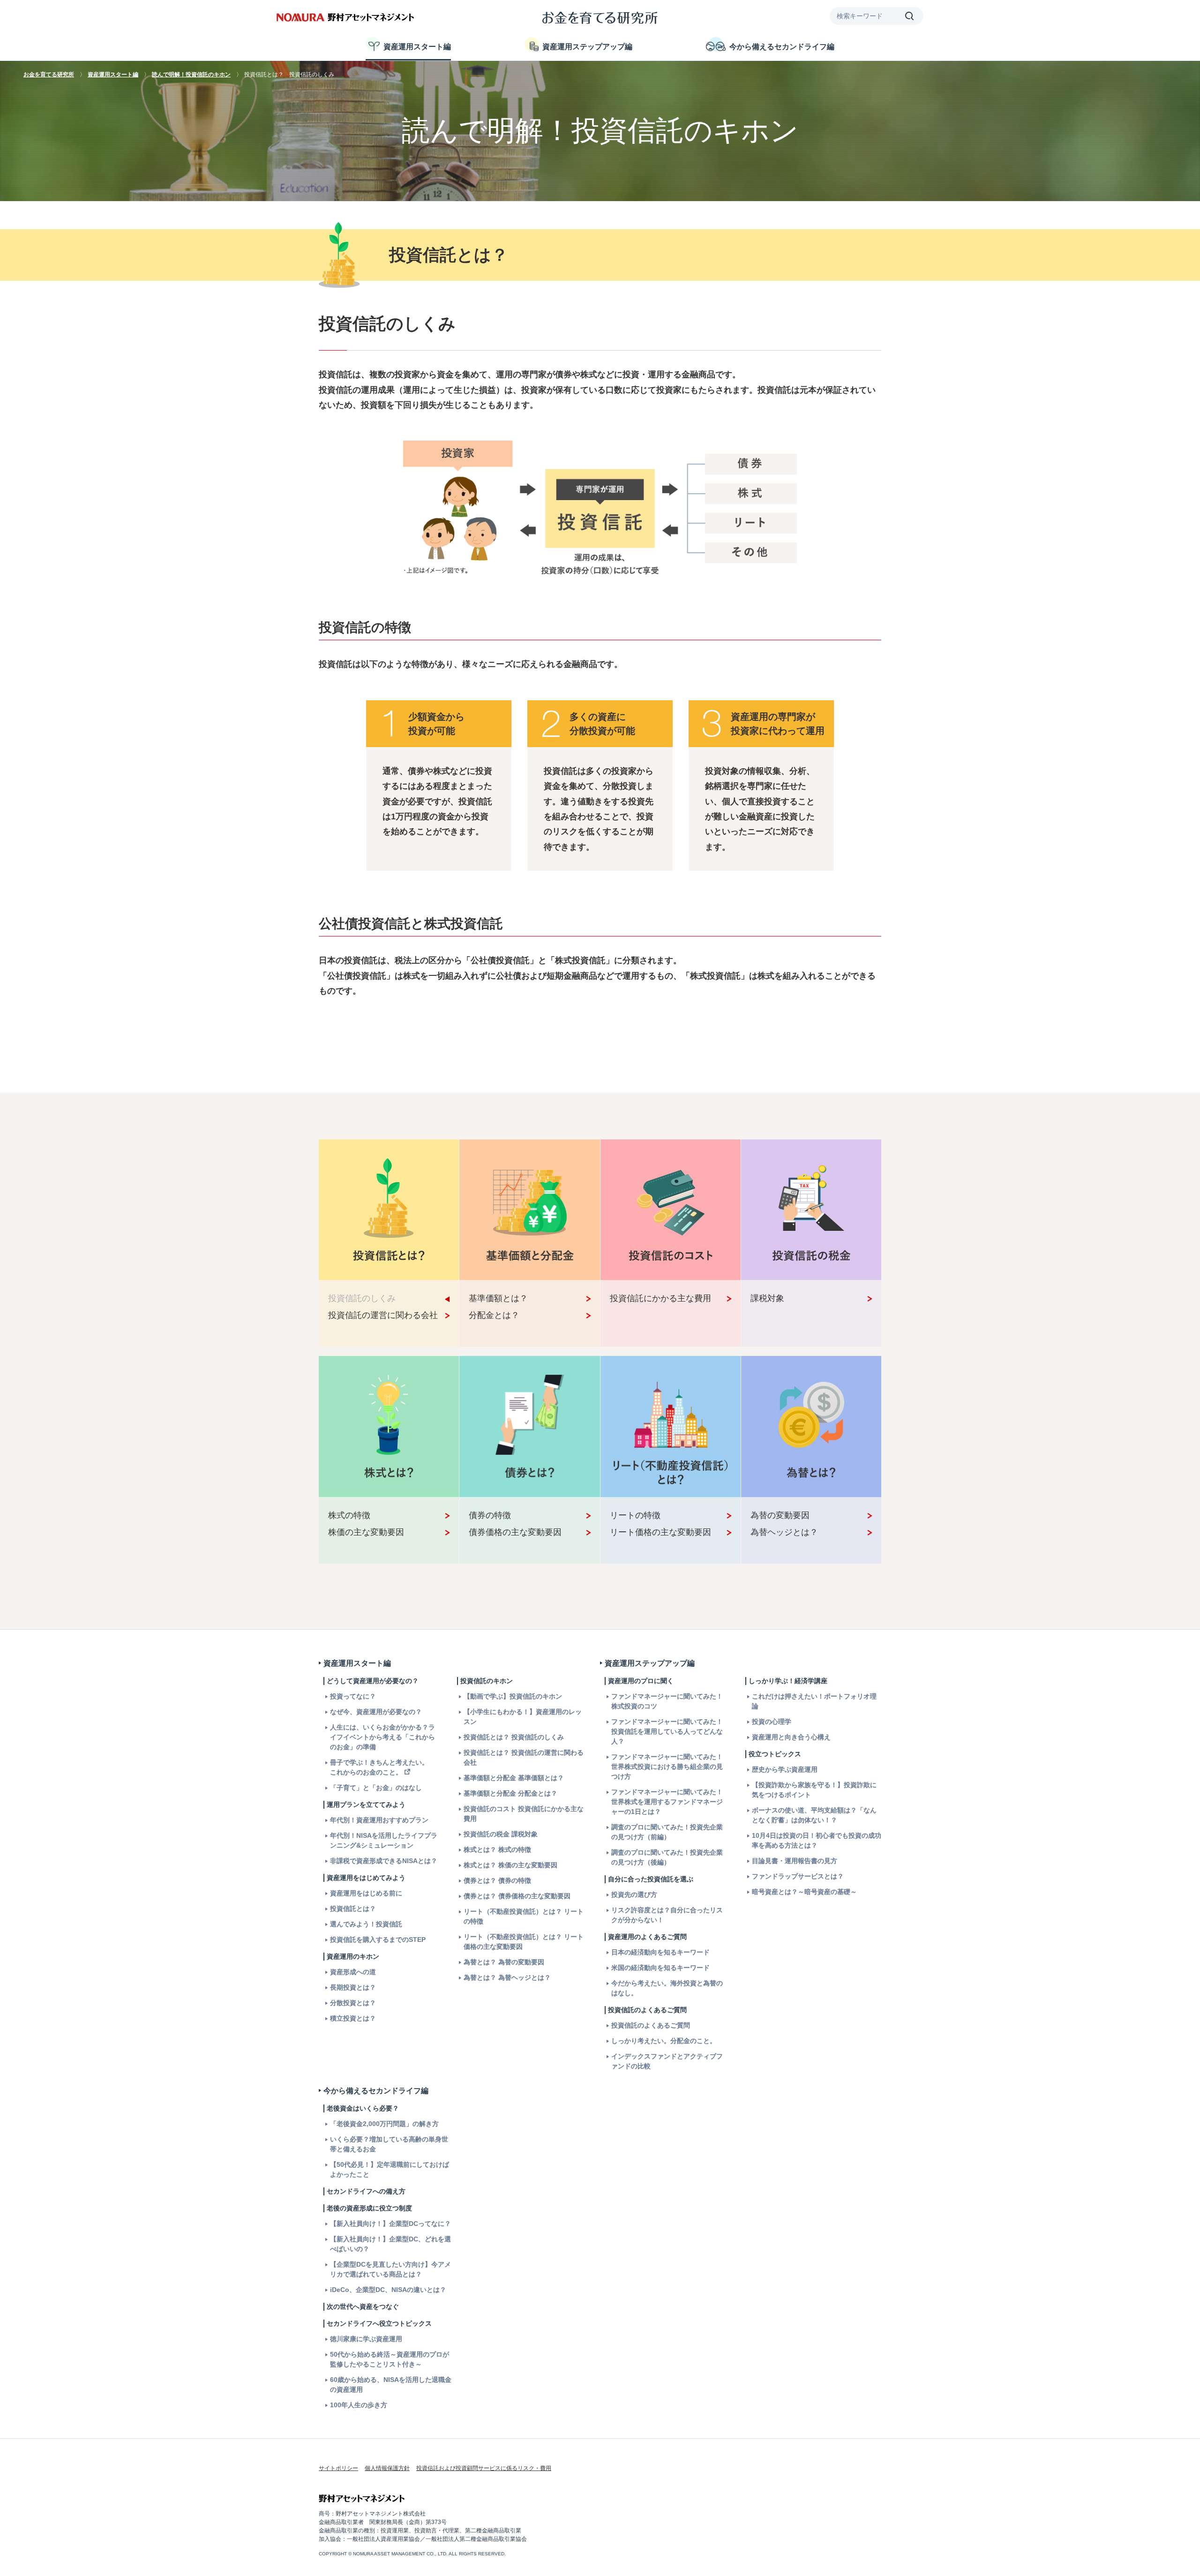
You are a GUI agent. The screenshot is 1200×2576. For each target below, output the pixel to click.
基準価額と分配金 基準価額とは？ (514, 1778)
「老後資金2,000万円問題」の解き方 (384, 2124)
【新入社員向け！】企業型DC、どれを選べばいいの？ (390, 2244)
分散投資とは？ (353, 2003)
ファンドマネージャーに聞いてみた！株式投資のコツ (667, 1701)
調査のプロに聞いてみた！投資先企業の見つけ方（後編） (667, 1857)
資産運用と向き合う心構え (791, 1737)
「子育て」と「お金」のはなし (376, 1788)
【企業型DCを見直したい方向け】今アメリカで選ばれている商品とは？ (390, 2269)
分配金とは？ (494, 1315)
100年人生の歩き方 (359, 2405)
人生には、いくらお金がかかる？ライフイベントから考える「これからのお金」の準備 (382, 1737)
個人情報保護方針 (387, 2468)
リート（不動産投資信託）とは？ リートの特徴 (524, 1916)
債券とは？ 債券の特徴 (497, 1880)
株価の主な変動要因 (366, 1532)
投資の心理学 (772, 1722)
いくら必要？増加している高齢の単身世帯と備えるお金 (389, 2144)
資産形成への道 (353, 1972)
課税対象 (767, 1298)
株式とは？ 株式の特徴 (497, 1850)
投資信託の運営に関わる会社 (383, 1315)
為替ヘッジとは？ (784, 1532)
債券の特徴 (490, 1515)
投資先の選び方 (634, 1895)
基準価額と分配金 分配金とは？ (510, 1793)
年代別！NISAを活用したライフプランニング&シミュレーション (384, 1840)
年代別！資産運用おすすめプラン (379, 1820)
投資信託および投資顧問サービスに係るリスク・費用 (484, 2468)
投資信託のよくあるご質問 (651, 2025)
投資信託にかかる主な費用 (660, 1298)
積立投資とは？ (353, 2018)
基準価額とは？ (498, 1298)
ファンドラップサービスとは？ (798, 1876)
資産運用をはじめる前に (366, 1893)
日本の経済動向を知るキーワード (660, 1952)
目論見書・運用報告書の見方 (795, 1861)
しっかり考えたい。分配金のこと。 (664, 2041)
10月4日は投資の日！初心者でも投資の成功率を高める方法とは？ (817, 1840)
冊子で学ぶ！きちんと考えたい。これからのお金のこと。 (379, 1767)
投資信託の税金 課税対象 (501, 1834)
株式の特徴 (349, 1515)
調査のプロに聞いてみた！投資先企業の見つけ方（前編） (667, 1832)
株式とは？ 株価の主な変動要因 (510, 1865)
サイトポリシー (338, 2468)
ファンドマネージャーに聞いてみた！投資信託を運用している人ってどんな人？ (667, 1731)
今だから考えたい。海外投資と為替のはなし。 (667, 1988)
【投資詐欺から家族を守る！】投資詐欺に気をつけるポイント (814, 1790)
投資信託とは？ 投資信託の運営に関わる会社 (524, 1757)
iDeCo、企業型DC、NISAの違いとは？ (388, 2290)
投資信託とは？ (353, 1909)
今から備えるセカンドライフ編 (782, 47)
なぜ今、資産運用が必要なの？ (376, 1712)
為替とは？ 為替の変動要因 (504, 1962)
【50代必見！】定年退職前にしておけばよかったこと (390, 2169)
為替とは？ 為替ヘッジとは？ (507, 1977)
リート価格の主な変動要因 (660, 1532)
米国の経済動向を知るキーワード (660, 1968)
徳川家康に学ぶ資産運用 (366, 2339)
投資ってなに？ (353, 1696)
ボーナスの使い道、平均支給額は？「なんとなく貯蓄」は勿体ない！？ (814, 1815)
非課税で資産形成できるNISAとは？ (384, 1861)
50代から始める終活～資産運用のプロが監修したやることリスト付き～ (390, 2359)
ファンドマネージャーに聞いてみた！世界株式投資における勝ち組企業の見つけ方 (667, 1767)
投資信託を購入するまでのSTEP (378, 1939)
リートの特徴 (635, 1515)
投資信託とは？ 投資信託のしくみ (514, 1737)
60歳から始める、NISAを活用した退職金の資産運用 (391, 2385)
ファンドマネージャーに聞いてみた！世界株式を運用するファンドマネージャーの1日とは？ (667, 1802)
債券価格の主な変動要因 (515, 1532)
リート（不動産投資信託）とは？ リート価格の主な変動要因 (524, 1942)
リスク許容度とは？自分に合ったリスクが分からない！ (667, 1915)
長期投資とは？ (353, 1987)
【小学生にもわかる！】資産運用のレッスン (523, 1717)
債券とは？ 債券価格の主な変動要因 (517, 1896)
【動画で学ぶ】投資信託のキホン (513, 1696)
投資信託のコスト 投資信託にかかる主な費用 (524, 1814)
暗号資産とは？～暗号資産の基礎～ (804, 1892)
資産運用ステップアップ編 (587, 47)
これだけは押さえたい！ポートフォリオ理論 (814, 1701)
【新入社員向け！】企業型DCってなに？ (390, 2224)
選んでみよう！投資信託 (366, 1924)
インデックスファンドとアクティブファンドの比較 (667, 2061)
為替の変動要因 (780, 1515)
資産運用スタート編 (417, 47)
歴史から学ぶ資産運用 (785, 1769)
